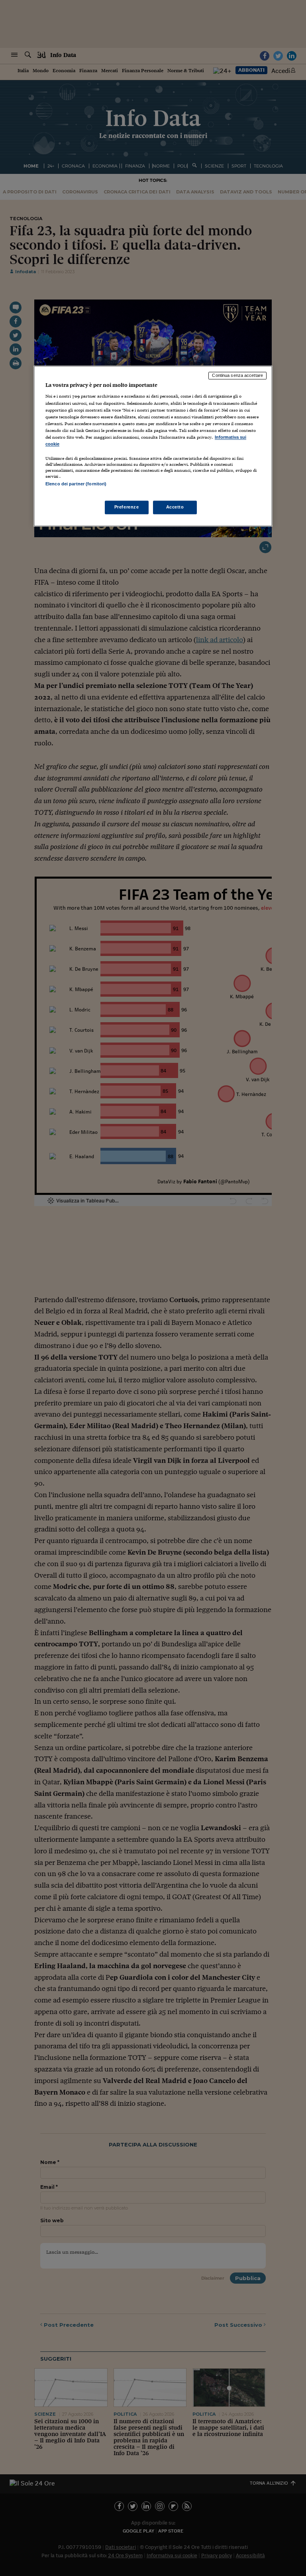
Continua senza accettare (237, 375)
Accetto (175, 507)
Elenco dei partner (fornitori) (76, 484)
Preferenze (127, 507)
